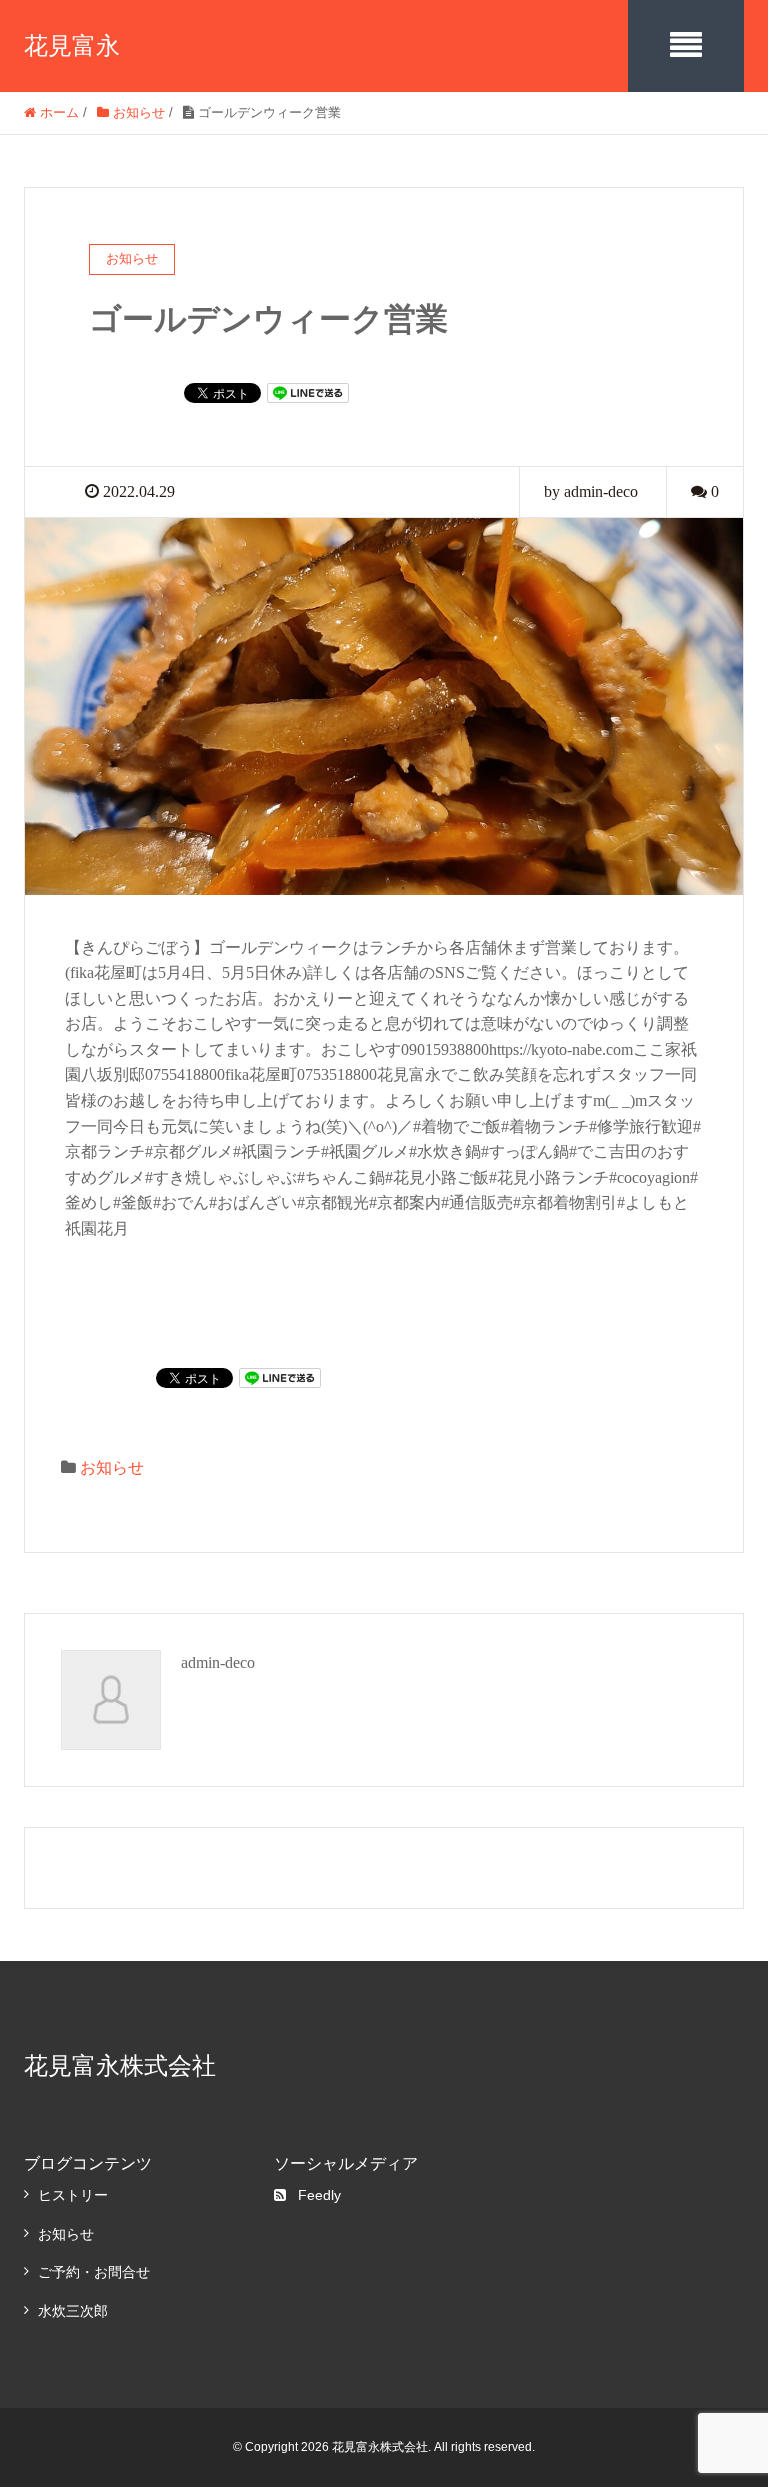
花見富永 (72, 45)
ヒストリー (73, 2195)
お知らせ (112, 1467)
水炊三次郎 (73, 2311)
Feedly (319, 2195)
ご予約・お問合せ (94, 2272)
